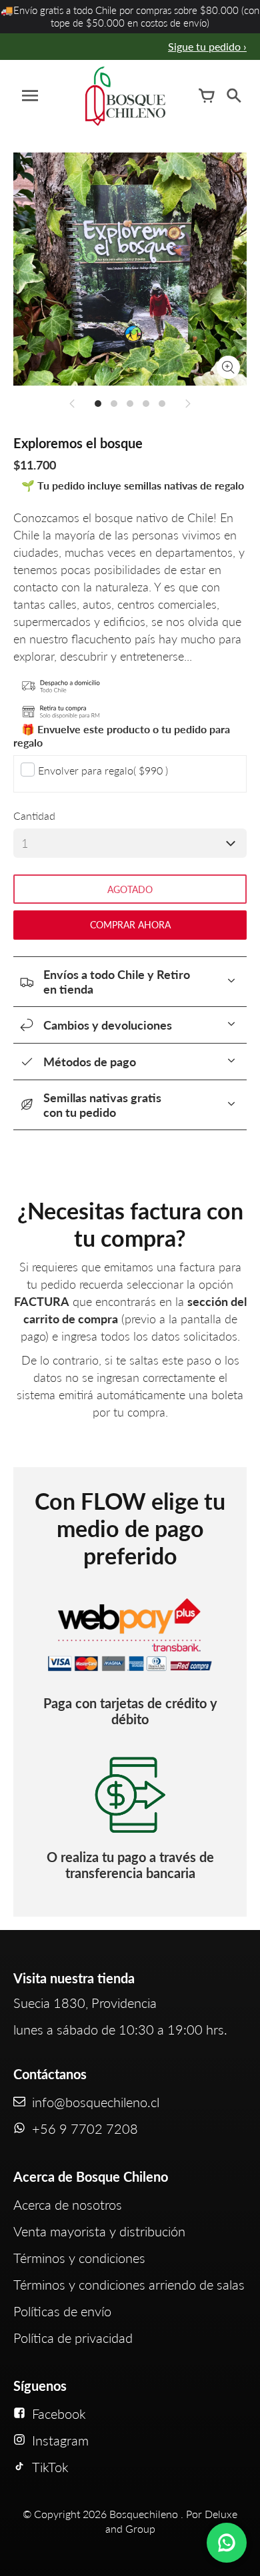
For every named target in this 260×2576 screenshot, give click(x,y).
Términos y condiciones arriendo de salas (129, 2284)
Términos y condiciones (79, 2258)
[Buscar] (233, 96)
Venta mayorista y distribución (99, 2231)
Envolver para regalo (103, 770)
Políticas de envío (62, 2311)
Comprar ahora (130, 925)
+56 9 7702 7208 (85, 2128)
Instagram (60, 2440)
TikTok (50, 2467)
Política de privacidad (73, 2338)
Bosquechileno (144, 2514)
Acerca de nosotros (68, 2204)
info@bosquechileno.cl (96, 2102)
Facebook (59, 2414)
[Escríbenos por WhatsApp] (227, 2543)
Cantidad (34, 815)
